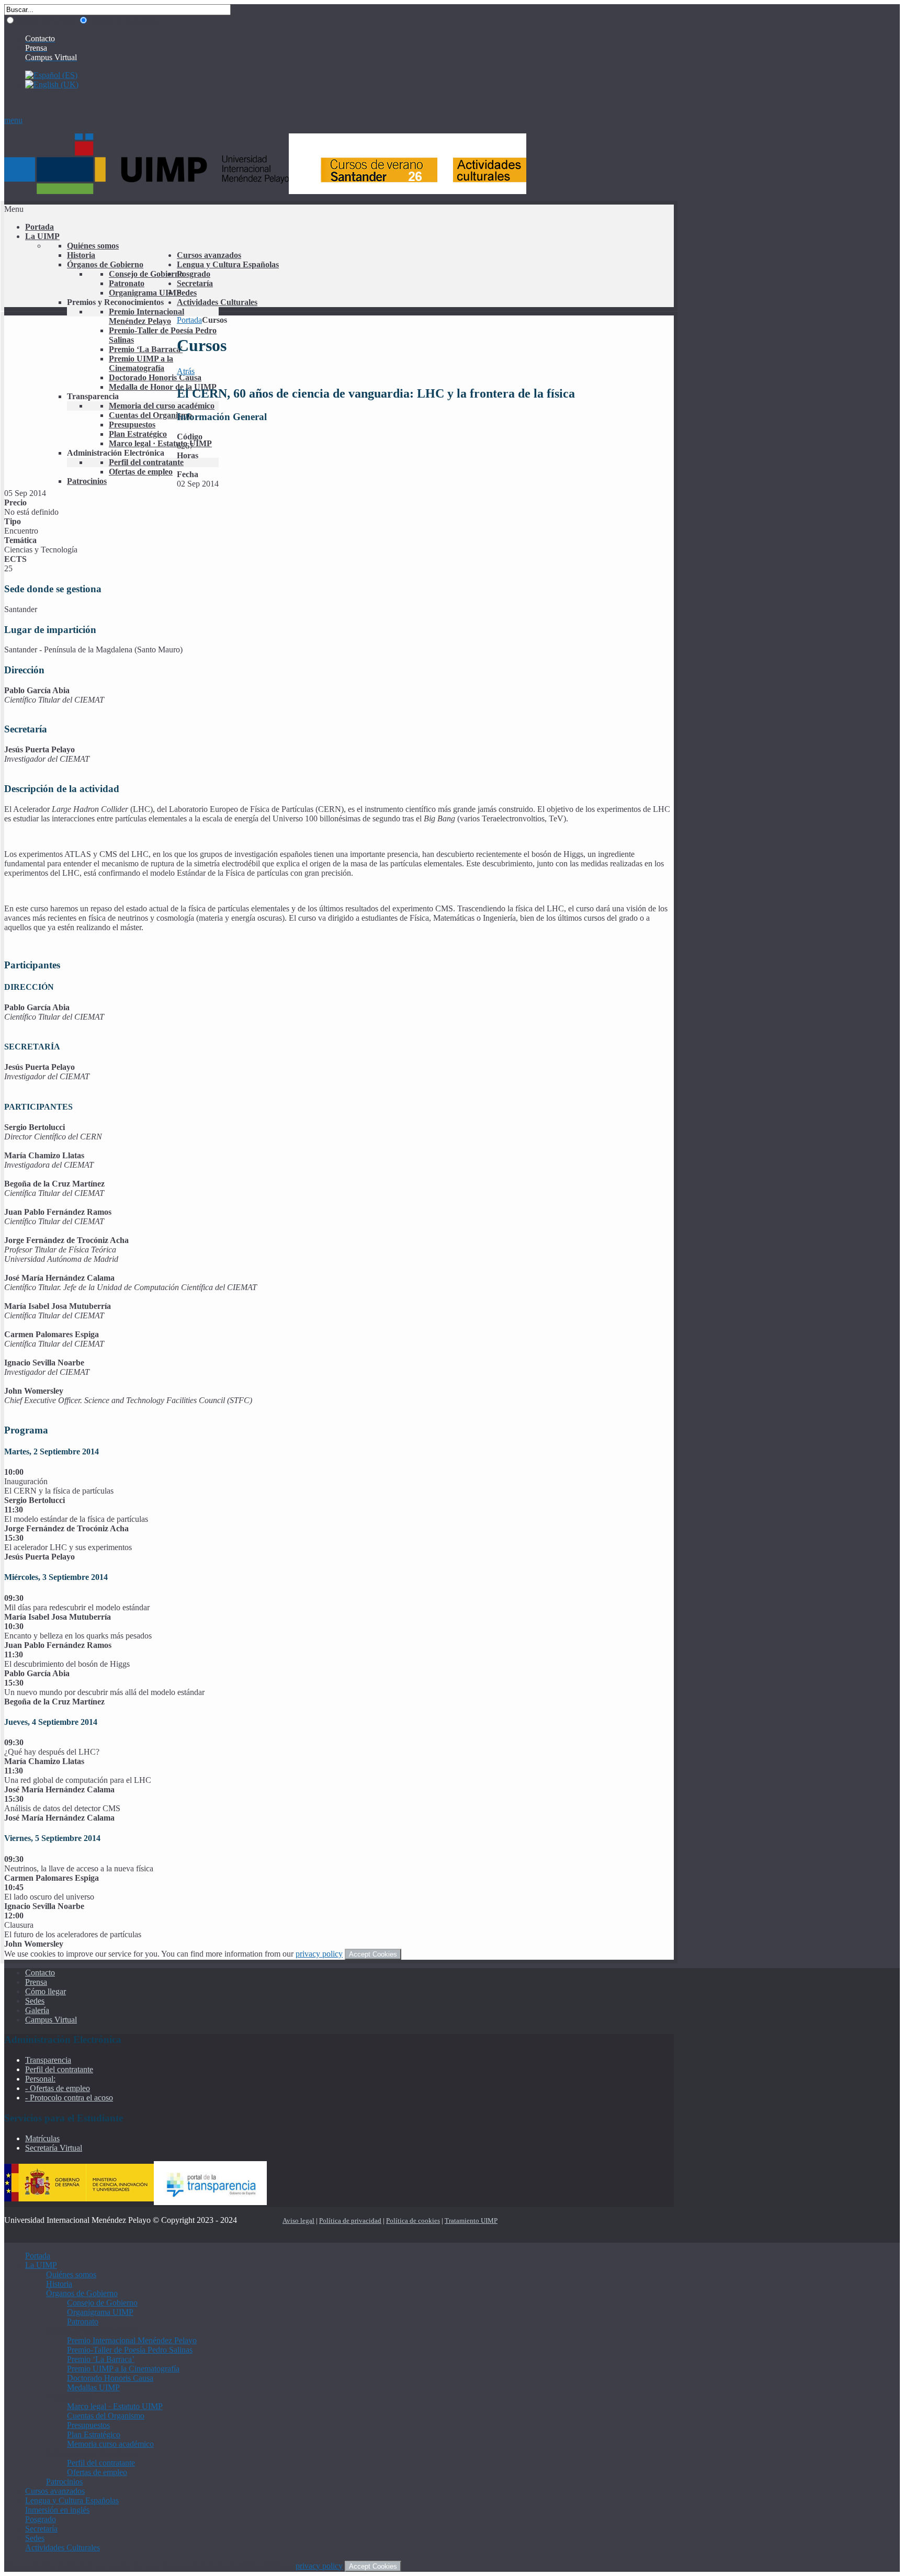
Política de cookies (413, 2221)
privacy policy (319, 1954)
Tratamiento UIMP (471, 2221)
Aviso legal (298, 2221)
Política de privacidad (350, 2221)
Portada (189, 320)
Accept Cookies (373, 1954)
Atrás (186, 371)
